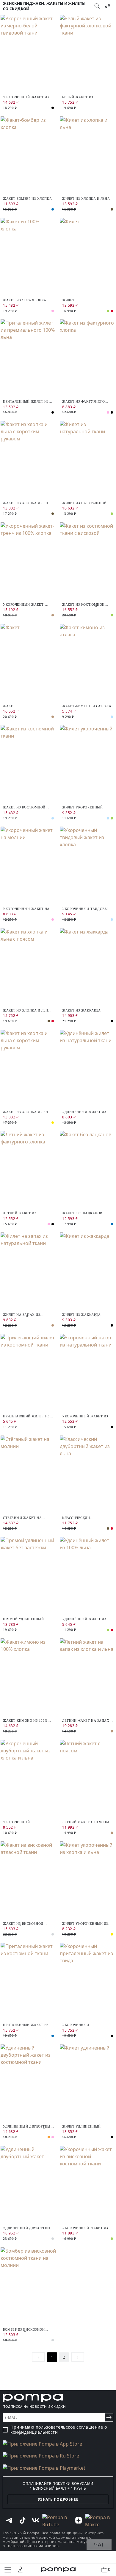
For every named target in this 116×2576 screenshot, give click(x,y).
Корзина (109, 2569)
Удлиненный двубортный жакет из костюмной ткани (28, 2127)
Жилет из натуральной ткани (84, 503)
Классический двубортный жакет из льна (84, 1518)
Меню (8, 2570)
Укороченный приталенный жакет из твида (85, 2025)
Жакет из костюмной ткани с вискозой (83, 605)
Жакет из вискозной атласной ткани (23, 1924)
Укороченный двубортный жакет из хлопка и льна (24, 1822)
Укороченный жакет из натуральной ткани (85, 1416)
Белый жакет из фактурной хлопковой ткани (84, 97)
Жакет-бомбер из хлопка (27, 199)
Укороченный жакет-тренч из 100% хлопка (24, 605)
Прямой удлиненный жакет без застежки (23, 1619)
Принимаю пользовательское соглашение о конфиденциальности (59, 2430)
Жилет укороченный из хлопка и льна (85, 1924)
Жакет (9, 706)
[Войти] (20, 2569)
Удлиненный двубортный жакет (28, 2228)
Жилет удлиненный (81, 2126)
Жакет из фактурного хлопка (83, 402)
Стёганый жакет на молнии (22, 1518)
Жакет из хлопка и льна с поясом (27, 1010)
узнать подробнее (58, 2499)
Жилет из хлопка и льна (86, 199)
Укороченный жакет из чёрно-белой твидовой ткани (26, 97)
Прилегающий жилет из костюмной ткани (26, 1416)
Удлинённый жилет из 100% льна (84, 1619)
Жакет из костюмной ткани (24, 807)
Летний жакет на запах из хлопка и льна (86, 1721)
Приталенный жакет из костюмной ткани (26, 2025)
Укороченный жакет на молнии (26, 909)
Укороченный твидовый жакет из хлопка (86, 909)
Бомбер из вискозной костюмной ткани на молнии (24, 2330)
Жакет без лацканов (82, 1213)
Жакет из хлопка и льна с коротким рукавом (27, 503)
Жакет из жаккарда (81, 1010)
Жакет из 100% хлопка (25, 300)
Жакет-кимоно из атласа (87, 706)
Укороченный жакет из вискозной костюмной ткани (85, 2228)
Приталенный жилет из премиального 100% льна (27, 402)
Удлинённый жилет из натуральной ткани (84, 1112)
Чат (99, 2544)
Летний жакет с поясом (86, 1822)
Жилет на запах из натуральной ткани (22, 1315)
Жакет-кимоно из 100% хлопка (25, 1721)
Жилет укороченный (82, 807)
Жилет (68, 300)
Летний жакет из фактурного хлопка (23, 1213)
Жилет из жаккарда (81, 1315)
